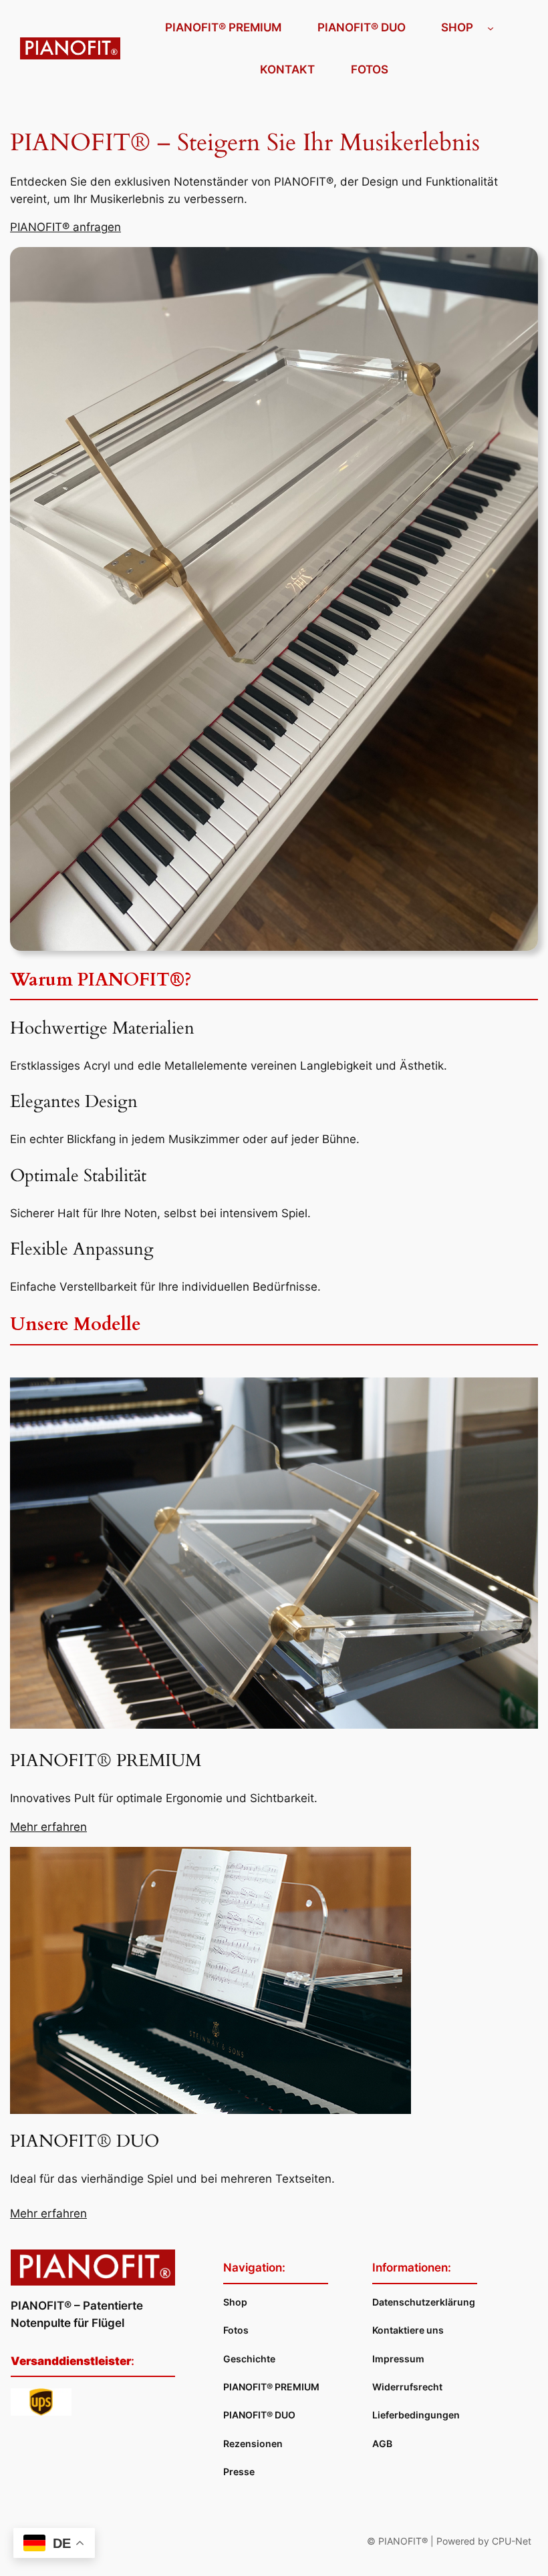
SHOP (457, 27)
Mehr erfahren (48, 1827)
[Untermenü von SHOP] (491, 27)
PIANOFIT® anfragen (65, 227)
